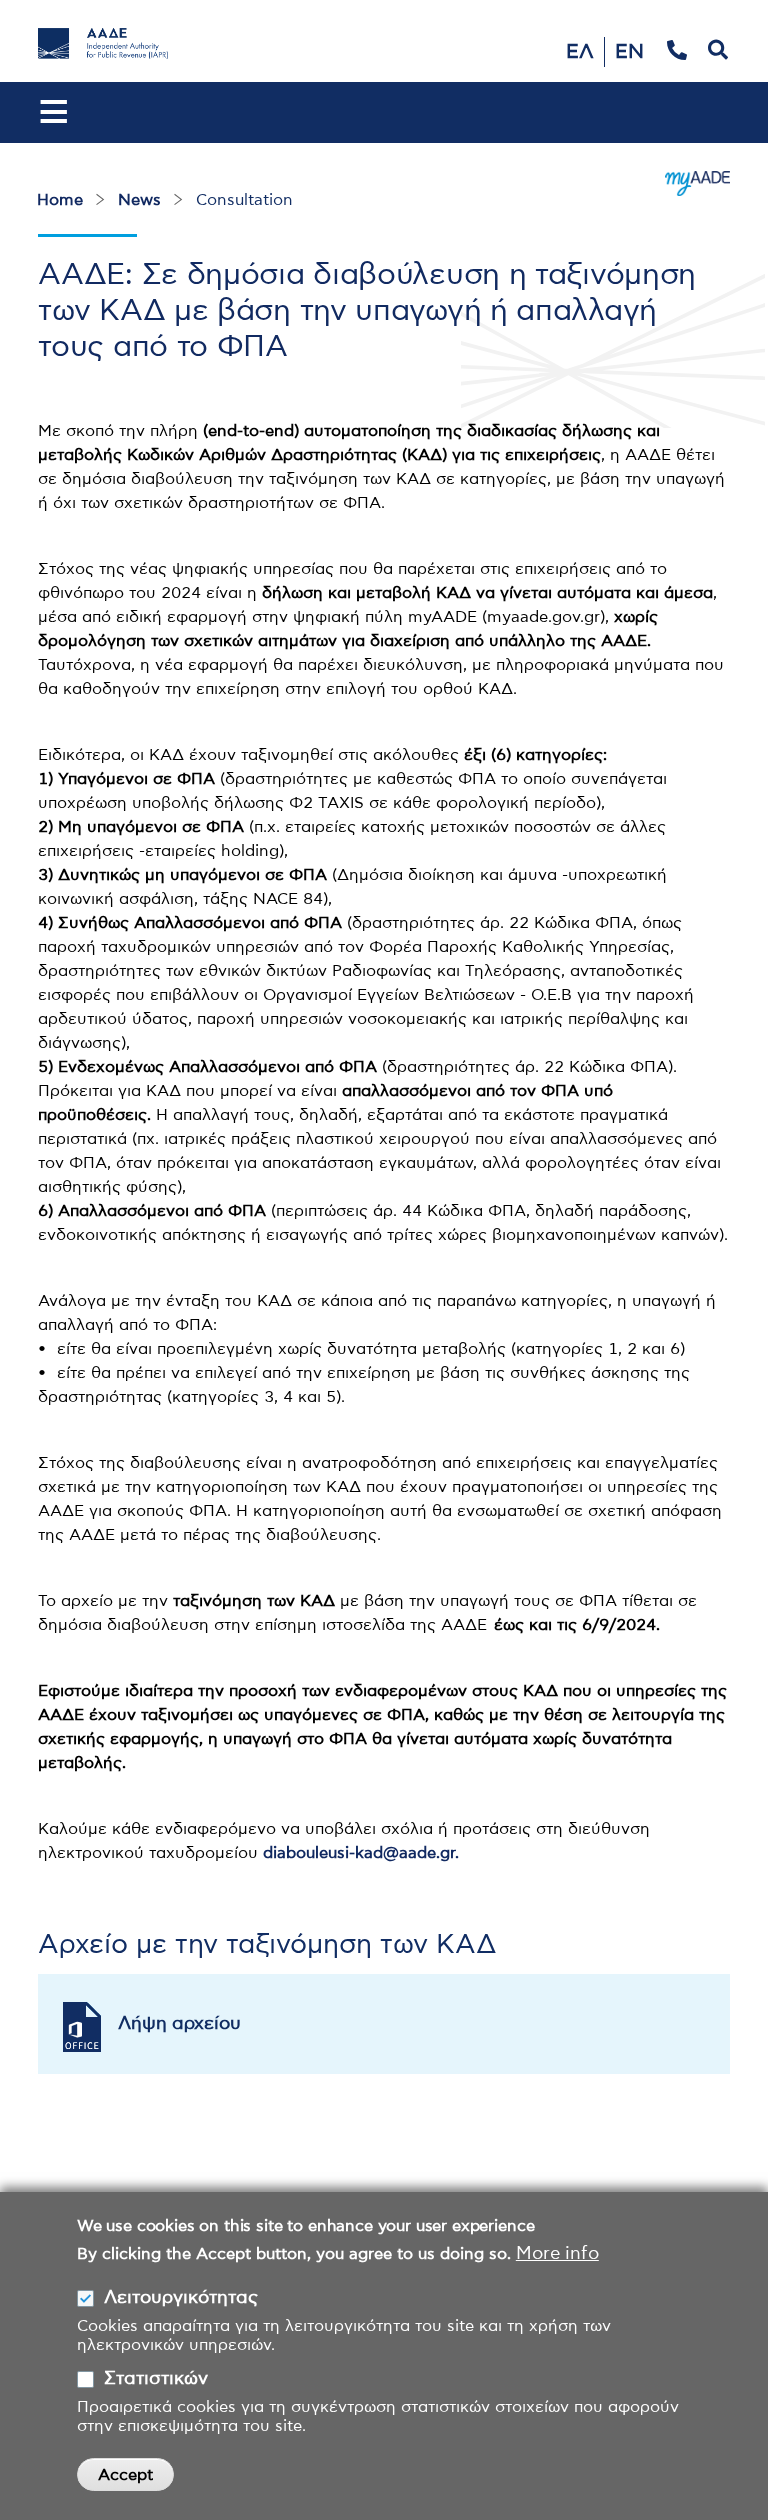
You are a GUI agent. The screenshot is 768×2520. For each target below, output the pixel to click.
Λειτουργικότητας (181, 2298)
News (139, 200)
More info (557, 2254)
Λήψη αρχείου (179, 2024)
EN (629, 52)
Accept (125, 2475)
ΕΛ (580, 52)
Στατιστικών (156, 2379)
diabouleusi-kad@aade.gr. (361, 1853)
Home (60, 200)
